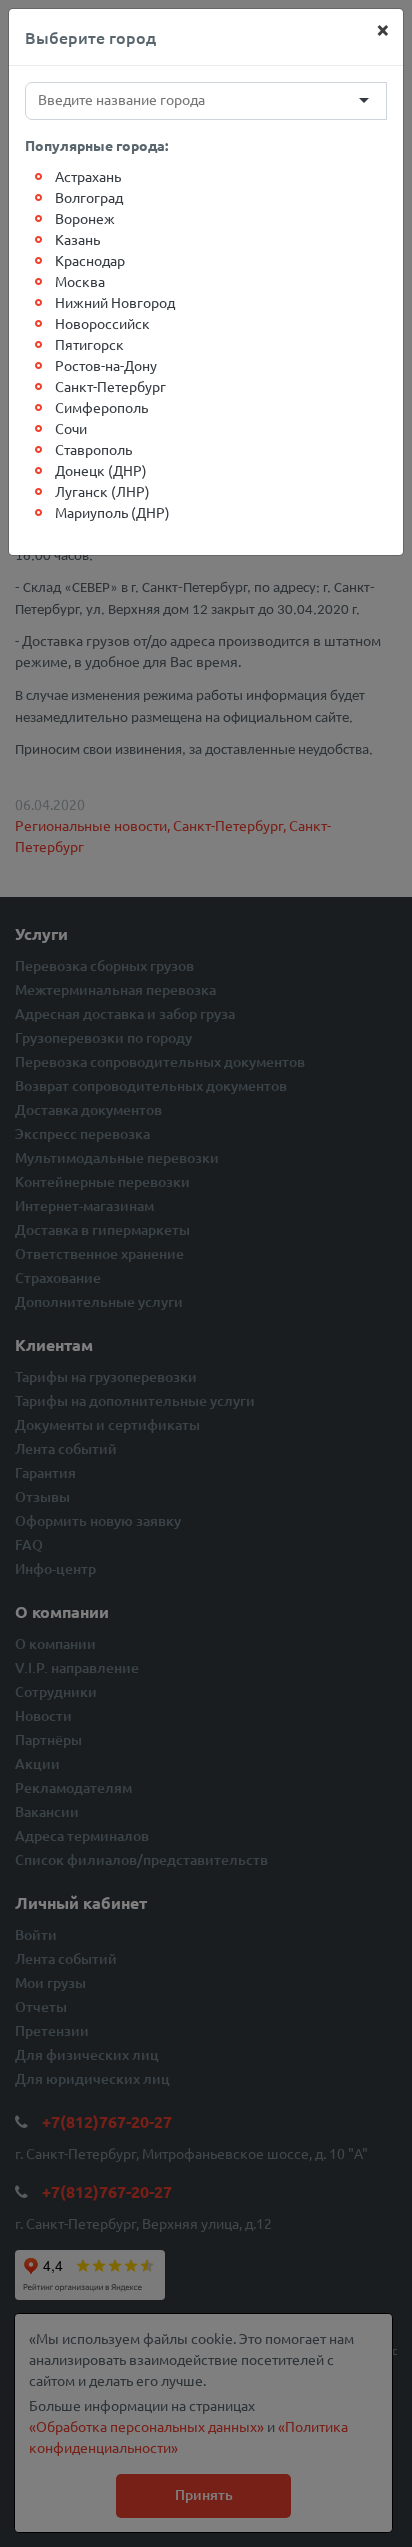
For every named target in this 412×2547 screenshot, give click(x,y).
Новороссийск (102, 323)
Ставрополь (93, 449)
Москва (80, 281)
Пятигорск (89, 344)
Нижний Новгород (115, 302)
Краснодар (90, 260)
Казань (77, 239)
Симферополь (101, 407)
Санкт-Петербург (110, 386)
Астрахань (88, 176)
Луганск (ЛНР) (102, 491)
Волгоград (89, 197)
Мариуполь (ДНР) (112, 512)
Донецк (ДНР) (101, 470)
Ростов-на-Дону (106, 365)
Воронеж (85, 218)
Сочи (71, 428)
